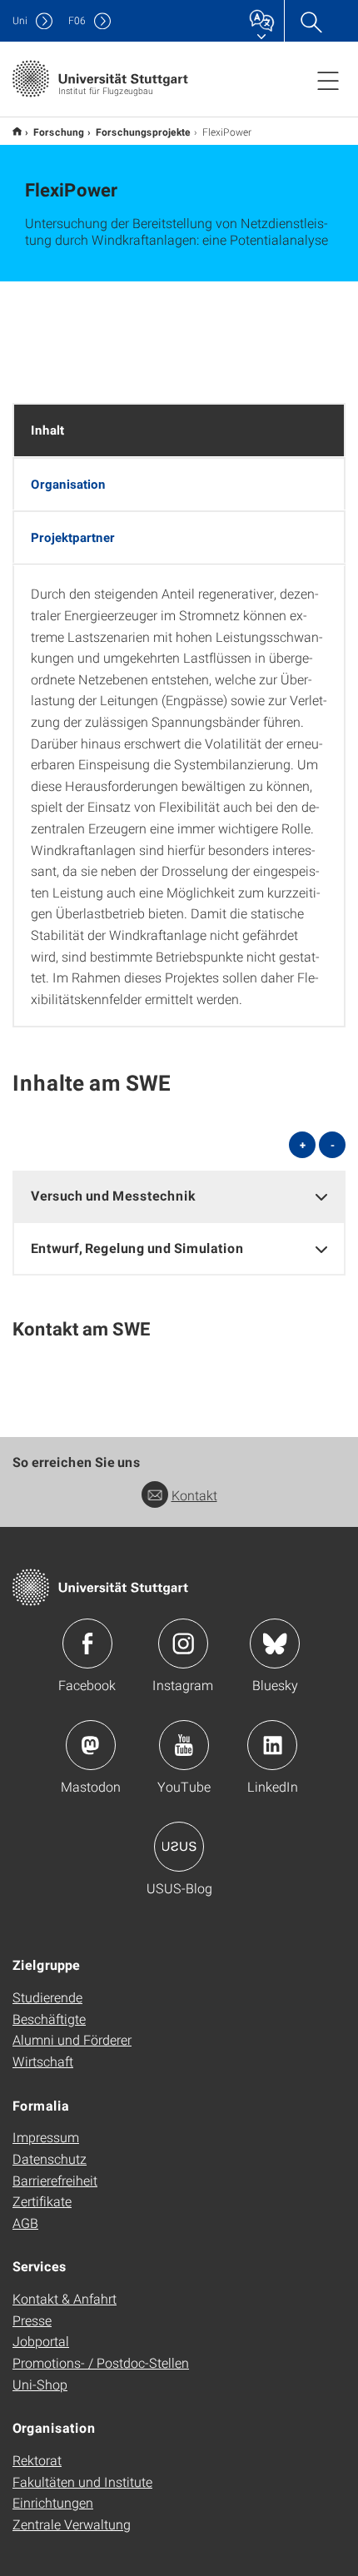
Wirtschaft (43, 2061)
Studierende (47, 1997)
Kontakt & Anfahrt (65, 2298)
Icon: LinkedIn (272, 1745)
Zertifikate (42, 2201)
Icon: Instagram (183, 1644)
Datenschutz (50, 2158)
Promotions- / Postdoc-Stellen (101, 2362)
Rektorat (37, 2460)
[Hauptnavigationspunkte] (328, 80)
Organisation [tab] (68, 484)
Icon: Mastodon (91, 1745)
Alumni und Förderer (72, 2039)
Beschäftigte (49, 2019)
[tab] (179, 1196)
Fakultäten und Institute (82, 2482)
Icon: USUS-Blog (179, 1847)
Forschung (59, 132)
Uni (20, 20)
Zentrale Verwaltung (72, 2524)
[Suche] (311, 21)
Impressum (46, 2137)
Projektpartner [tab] (73, 537)
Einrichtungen (53, 2502)
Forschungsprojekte (143, 132)
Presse (32, 2320)
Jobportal (41, 2341)
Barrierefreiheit (55, 2180)
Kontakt (194, 1495)
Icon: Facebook (87, 1644)
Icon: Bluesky (275, 1644)
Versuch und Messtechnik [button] (113, 1195)
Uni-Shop (40, 2384)
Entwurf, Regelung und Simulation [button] (137, 1248)
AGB (25, 2223)
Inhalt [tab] (47, 430)
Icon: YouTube (184, 1745)
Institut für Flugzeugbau (17, 131)
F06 (77, 20)
